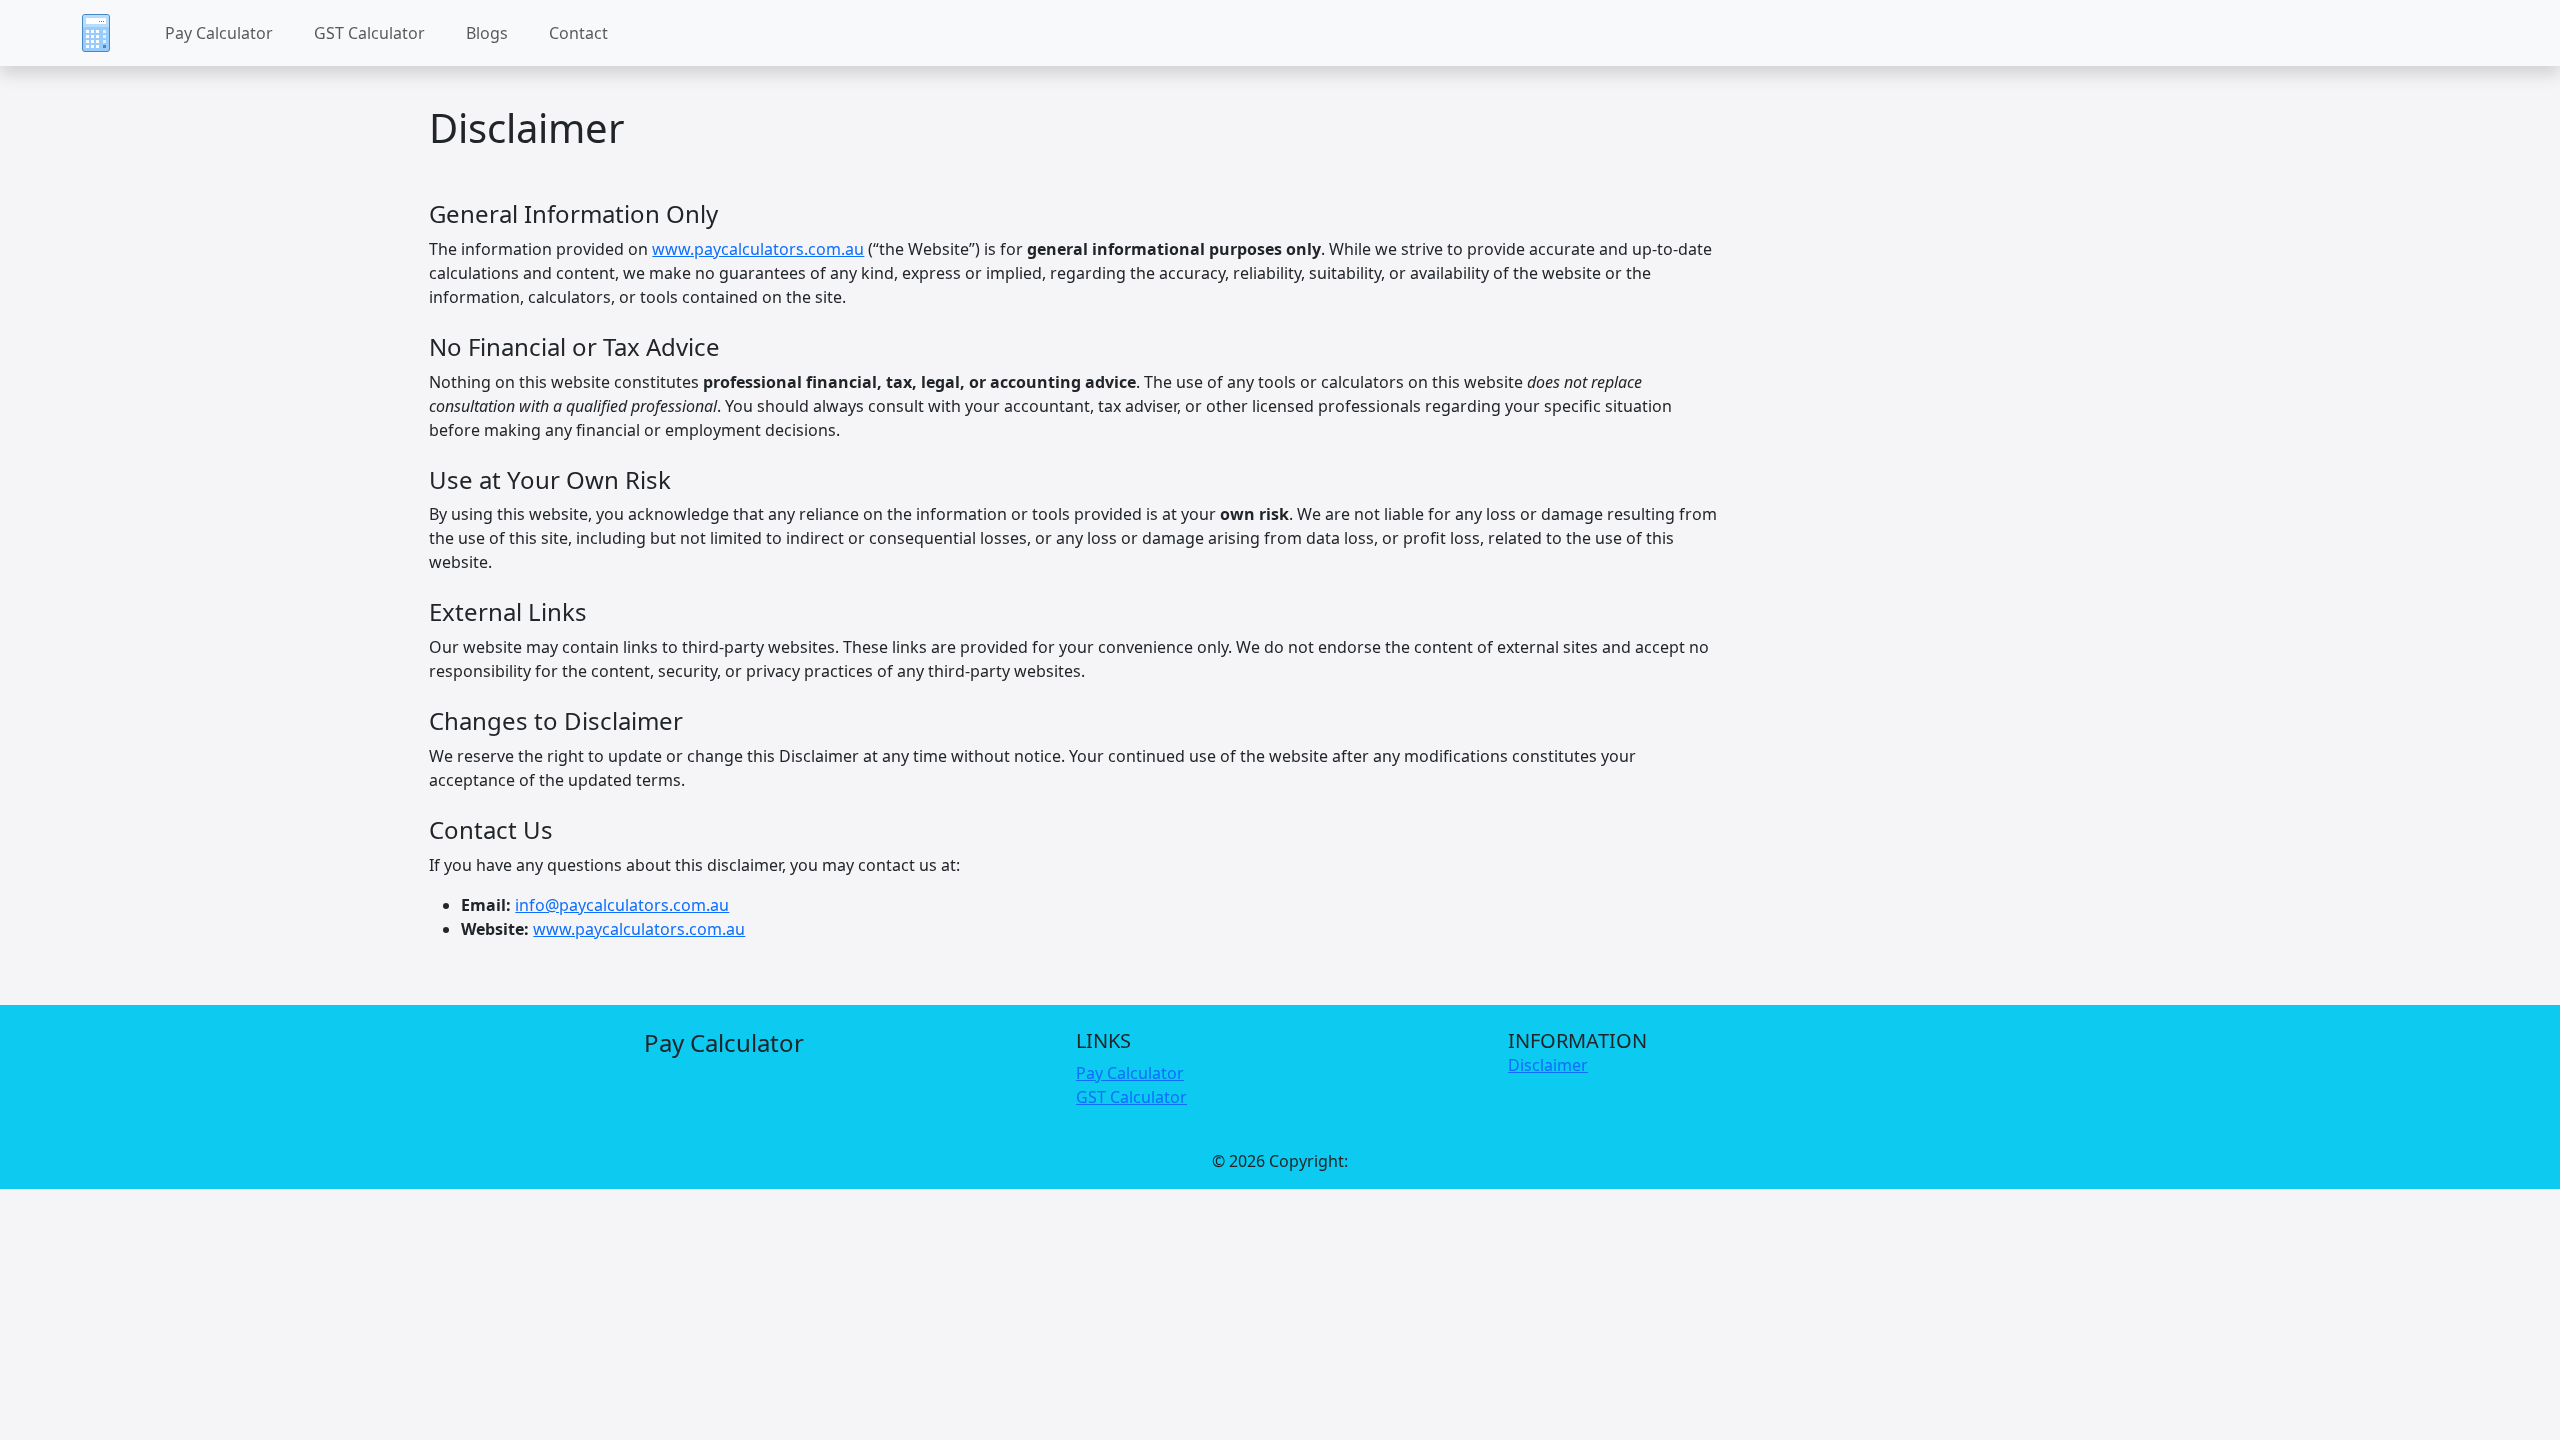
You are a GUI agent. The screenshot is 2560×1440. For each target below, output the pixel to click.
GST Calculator (369, 33)
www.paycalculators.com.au (758, 249)
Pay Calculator (219, 33)
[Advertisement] (1280, 1399)
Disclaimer (1548, 1065)
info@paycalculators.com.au (622, 905)
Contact (578, 33)
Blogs (487, 33)
